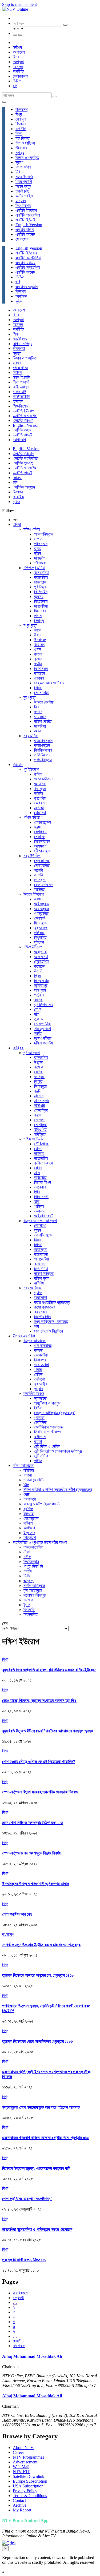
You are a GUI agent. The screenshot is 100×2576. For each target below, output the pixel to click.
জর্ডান (38, 664)
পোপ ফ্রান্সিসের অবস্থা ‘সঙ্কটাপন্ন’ (27, 2199)
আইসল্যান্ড (42, 904)
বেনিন (38, 1168)
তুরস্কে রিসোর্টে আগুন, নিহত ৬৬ (24, 2260)
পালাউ (28, 1571)
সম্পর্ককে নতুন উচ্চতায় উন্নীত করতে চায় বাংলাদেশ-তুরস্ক (41, 1945)
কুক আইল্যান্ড (33, 1590)
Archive (20, 2505)
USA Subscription (28, 2486)
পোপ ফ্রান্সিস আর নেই (17, 1914)
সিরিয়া (38, 688)
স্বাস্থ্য (20, 153)
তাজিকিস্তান (43, 755)
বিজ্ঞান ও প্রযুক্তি (27, 157)
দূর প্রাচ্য (30, 697)
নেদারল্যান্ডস (43, 822)
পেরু (26, 1494)
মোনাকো (40, 837)
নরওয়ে (39, 899)
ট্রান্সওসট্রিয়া (43, 1038)
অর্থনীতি (18, 71)
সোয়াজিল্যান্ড (43, 1235)
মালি (37, 1173)
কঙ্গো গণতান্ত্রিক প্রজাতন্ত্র (52, 1302)
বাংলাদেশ (19, 52)
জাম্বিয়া (39, 1077)
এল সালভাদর (43, 1345)
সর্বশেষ (17, 47)
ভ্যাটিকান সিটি (44, 1005)
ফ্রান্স (38, 827)
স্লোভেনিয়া (42, 865)
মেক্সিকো (40, 1379)
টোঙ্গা (27, 1552)
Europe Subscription (30, 2481)
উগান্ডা (38, 1062)
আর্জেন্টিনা (30, 1538)
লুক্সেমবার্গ (40, 846)
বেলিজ (38, 1374)
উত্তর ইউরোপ (34, 894)
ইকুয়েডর (29, 1533)
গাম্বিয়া (39, 1206)
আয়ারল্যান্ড (42, 909)
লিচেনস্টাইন (42, 841)
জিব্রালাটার (41, 981)
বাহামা (38, 1441)
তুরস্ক (38, 1019)
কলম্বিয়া (29, 1528)
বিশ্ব (16, 57)
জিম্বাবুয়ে (40, 1086)
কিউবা (38, 1408)
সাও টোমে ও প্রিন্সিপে (49, 1331)
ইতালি (38, 971)
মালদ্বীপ (40, 558)
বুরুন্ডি (38, 1091)
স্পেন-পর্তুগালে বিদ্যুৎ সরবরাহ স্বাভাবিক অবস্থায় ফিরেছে (40, 1792)
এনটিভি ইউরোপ (26, 210)
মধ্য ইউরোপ (32, 856)
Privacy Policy (25, 2491)
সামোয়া (28, 1600)
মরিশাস (39, 1096)
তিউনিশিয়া (41, 1269)
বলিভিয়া (29, 1470)
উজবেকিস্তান (43, 741)
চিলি (26, 1485)
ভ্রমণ (19, 162)
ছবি (15, 86)
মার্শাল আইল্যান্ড (34, 1586)
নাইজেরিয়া (41, 1158)
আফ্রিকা (19, 1048)
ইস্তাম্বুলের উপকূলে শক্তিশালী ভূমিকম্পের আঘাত (36, 1884)
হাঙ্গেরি (38, 870)
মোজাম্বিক (41, 1110)
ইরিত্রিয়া (40, 1134)
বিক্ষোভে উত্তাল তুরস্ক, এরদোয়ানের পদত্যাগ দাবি (36, 2168)
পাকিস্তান (41, 544)
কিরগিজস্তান (43, 750)
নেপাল (38, 539)
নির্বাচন (20, 172)
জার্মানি (39, 875)
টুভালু (27, 1605)
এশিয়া (17, 525)
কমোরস (39, 1067)
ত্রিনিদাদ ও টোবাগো (48, 1432)
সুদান (37, 1230)
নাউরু (27, 1557)
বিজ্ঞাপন (21, 291)
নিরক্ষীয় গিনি (42, 1317)
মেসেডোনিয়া (42, 1024)
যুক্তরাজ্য (41, 928)
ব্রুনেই (39, 597)
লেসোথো (40, 1225)
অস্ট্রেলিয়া (31, 1614)
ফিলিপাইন (41, 592)
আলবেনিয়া (41, 957)
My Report (22, 2510)
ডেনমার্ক (39, 918)
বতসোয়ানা (41, 1254)
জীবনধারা (21, 148)
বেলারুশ (39, 803)
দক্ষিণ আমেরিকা (23, 1466)
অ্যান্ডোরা (40, 952)
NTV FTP (22, 2472)
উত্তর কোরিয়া (44, 702)
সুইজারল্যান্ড (42, 851)
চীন (36, 707)
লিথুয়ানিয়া (41, 937)
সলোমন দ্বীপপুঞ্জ (35, 1595)
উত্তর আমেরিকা (24, 1336)
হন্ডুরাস (39, 1389)
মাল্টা (37, 1014)
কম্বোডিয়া (41, 577)
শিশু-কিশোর (23, 206)
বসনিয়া (39, 1000)
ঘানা (37, 1201)
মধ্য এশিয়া (31, 736)
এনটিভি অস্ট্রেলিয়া (28, 258)
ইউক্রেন (40, 789)
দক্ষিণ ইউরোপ (33, 947)
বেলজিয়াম (41, 832)
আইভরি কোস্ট (44, 1216)
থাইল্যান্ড (40, 582)
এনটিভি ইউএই (25, 220)
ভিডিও (17, 81)
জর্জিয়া (39, 793)
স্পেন (38, 1009)
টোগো (38, 1149)
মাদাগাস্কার (42, 1101)
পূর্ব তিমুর (40, 587)
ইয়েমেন (39, 645)
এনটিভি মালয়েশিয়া (28, 215)
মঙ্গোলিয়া (40, 726)
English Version (29, 225)
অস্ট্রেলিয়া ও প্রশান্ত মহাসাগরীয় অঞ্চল (40, 1542)
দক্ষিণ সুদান (42, 1278)
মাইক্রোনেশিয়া (33, 1547)
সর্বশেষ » (19, 2346)
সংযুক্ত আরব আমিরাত (49, 683)
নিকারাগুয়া (41, 1360)
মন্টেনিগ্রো (41, 985)
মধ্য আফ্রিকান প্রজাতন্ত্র (51, 1321)
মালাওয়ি (39, 1105)
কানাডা (39, 1350)
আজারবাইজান (43, 779)
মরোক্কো (40, 1249)
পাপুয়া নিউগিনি (33, 1566)
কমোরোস (40, 1264)
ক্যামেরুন (40, 1312)
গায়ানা (28, 1475)
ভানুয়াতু (29, 1581)
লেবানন (39, 678)
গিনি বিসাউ (41, 1197)
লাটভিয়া (39, 933)
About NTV (23, 2448)
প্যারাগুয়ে (30, 1499)
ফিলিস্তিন (41, 669)
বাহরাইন (39, 673)
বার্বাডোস (40, 1437)
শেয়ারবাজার (20, 76)
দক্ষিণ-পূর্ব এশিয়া (34, 568)
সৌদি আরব (42, 693)
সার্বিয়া (38, 1033)
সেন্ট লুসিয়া (41, 1456)
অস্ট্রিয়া (40, 889)
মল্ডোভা (39, 808)
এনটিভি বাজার (25, 230)
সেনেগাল (40, 1187)
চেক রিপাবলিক (44, 885)
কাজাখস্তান (42, 745)
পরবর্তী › (18, 2341)
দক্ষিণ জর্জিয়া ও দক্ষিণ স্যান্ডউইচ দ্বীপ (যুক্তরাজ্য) (58, 1490)
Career (18, 2452)
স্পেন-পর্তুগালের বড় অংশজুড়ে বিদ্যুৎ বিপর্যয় (31, 1853)
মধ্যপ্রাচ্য (30, 625)
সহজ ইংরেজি (24, 177)
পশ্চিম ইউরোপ (33, 817)
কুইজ (19, 301)
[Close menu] (4, 102)
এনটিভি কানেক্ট (25, 234)
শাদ (37, 1326)
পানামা (38, 1369)
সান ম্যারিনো (43, 1029)
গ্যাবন (38, 1293)
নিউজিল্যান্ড (31, 1562)
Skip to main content (19, 4)
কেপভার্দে (40, 1211)
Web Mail (21, 2467)
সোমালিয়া (40, 1125)
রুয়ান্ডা (38, 1115)
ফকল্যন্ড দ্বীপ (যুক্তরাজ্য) (41, 1504)
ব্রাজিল (28, 1509)
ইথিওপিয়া (41, 1129)
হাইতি (38, 1461)
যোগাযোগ (22, 239)
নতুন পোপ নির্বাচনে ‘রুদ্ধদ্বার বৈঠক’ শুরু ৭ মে (33, 1823)
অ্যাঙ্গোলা (41, 1297)
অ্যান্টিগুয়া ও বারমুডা (47, 1403)
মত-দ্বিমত (23, 138)
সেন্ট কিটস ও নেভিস (47, 1446)
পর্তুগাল (39, 995)
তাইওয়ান (40, 717)
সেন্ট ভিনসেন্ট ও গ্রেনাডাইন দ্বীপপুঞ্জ (58, 1451)
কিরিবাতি (29, 1610)
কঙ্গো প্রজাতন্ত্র (45, 1307)
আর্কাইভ (21, 296)
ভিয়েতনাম (41, 601)
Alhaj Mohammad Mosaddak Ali (32, 2356)
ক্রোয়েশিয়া (42, 961)
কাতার (38, 654)
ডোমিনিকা (41, 1422)
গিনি (37, 1192)
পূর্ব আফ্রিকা (32, 1053)
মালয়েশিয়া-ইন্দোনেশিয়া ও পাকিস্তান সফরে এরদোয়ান (37, 2229)
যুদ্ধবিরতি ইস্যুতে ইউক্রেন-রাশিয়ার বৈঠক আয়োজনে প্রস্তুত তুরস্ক (48, 1731)
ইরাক (38, 630)
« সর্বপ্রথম (20, 2293)
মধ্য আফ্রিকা (33, 1288)
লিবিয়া (38, 1245)
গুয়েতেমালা (41, 1365)
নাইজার (39, 1153)
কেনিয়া (39, 1072)
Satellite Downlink (29, 2476)
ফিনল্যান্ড (40, 923)
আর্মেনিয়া (40, 784)
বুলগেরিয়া (40, 798)
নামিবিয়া (39, 1283)
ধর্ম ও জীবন (23, 167)
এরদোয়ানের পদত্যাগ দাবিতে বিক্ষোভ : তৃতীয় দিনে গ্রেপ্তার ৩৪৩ (46, 2138)
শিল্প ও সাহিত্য (25, 143)
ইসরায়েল (40, 640)
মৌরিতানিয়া (42, 1144)
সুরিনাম (28, 1523)
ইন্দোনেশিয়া (42, 573)
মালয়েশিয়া (41, 606)
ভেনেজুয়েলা (31, 1518)
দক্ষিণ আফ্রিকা (44, 1273)
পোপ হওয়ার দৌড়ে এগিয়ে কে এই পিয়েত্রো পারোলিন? (39, 1762)
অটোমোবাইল (24, 196)
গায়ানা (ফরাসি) (33, 1480)
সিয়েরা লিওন (43, 1182)
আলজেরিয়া (41, 1259)
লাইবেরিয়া (41, 1177)
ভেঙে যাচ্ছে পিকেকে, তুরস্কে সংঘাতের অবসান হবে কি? (39, 1700)
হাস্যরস (21, 201)
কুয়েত (38, 659)
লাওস (38, 616)
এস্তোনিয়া (41, 913)
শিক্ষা (19, 133)
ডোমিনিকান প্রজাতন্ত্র (49, 1427)
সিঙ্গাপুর (39, 621)
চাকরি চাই (22, 191)
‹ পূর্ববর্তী (18, 2298)
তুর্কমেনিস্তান (43, 760)
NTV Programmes (28, 2457)
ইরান (37, 635)
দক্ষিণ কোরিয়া (43, 721)
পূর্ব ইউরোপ (31, 769)
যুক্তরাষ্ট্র (40, 1384)
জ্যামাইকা (41, 1398)
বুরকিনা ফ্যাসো (44, 1163)
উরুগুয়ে (29, 1514)
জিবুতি (38, 1081)
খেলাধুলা (18, 62)
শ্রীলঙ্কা (40, 563)
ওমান (38, 649)
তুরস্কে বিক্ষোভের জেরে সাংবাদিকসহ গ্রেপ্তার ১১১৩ (37, 2041)
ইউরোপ (18, 765)
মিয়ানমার (40, 611)
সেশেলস (40, 1120)
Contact (19, 2500)
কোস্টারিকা (41, 1355)
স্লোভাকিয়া (42, 861)
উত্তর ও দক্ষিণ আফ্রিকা (40, 1221)
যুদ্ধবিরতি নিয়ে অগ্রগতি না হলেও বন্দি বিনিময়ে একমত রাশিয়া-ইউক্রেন (49, 1670)
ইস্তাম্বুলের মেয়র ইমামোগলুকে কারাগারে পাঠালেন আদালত (41, 2107)
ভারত (38, 549)
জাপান (38, 712)
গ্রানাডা (39, 1417)
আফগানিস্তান (44, 534)
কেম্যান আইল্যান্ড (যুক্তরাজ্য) (55, 1413)
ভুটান (37, 553)
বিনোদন (18, 67)
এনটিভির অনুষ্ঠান (27, 287)
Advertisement (25, 2462)
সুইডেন (39, 942)
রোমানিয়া (40, 813)
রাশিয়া (38, 774)
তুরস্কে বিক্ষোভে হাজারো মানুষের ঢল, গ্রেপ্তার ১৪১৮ (38, 1975)
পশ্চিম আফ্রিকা (33, 1139)
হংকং (38, 731)
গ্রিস (37, 976)
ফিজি (27, 1576)
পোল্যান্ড (40, 880)
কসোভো (40, 966)
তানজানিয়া (41, 1057)
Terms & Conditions (30, 2496)
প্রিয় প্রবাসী (24, 182)
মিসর (37, 1240)
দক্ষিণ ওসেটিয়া (44, 1043)
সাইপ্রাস (40, 990)
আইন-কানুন (23, 186)
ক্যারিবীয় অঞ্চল (34, 1393)
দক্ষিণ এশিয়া (32, 529)
